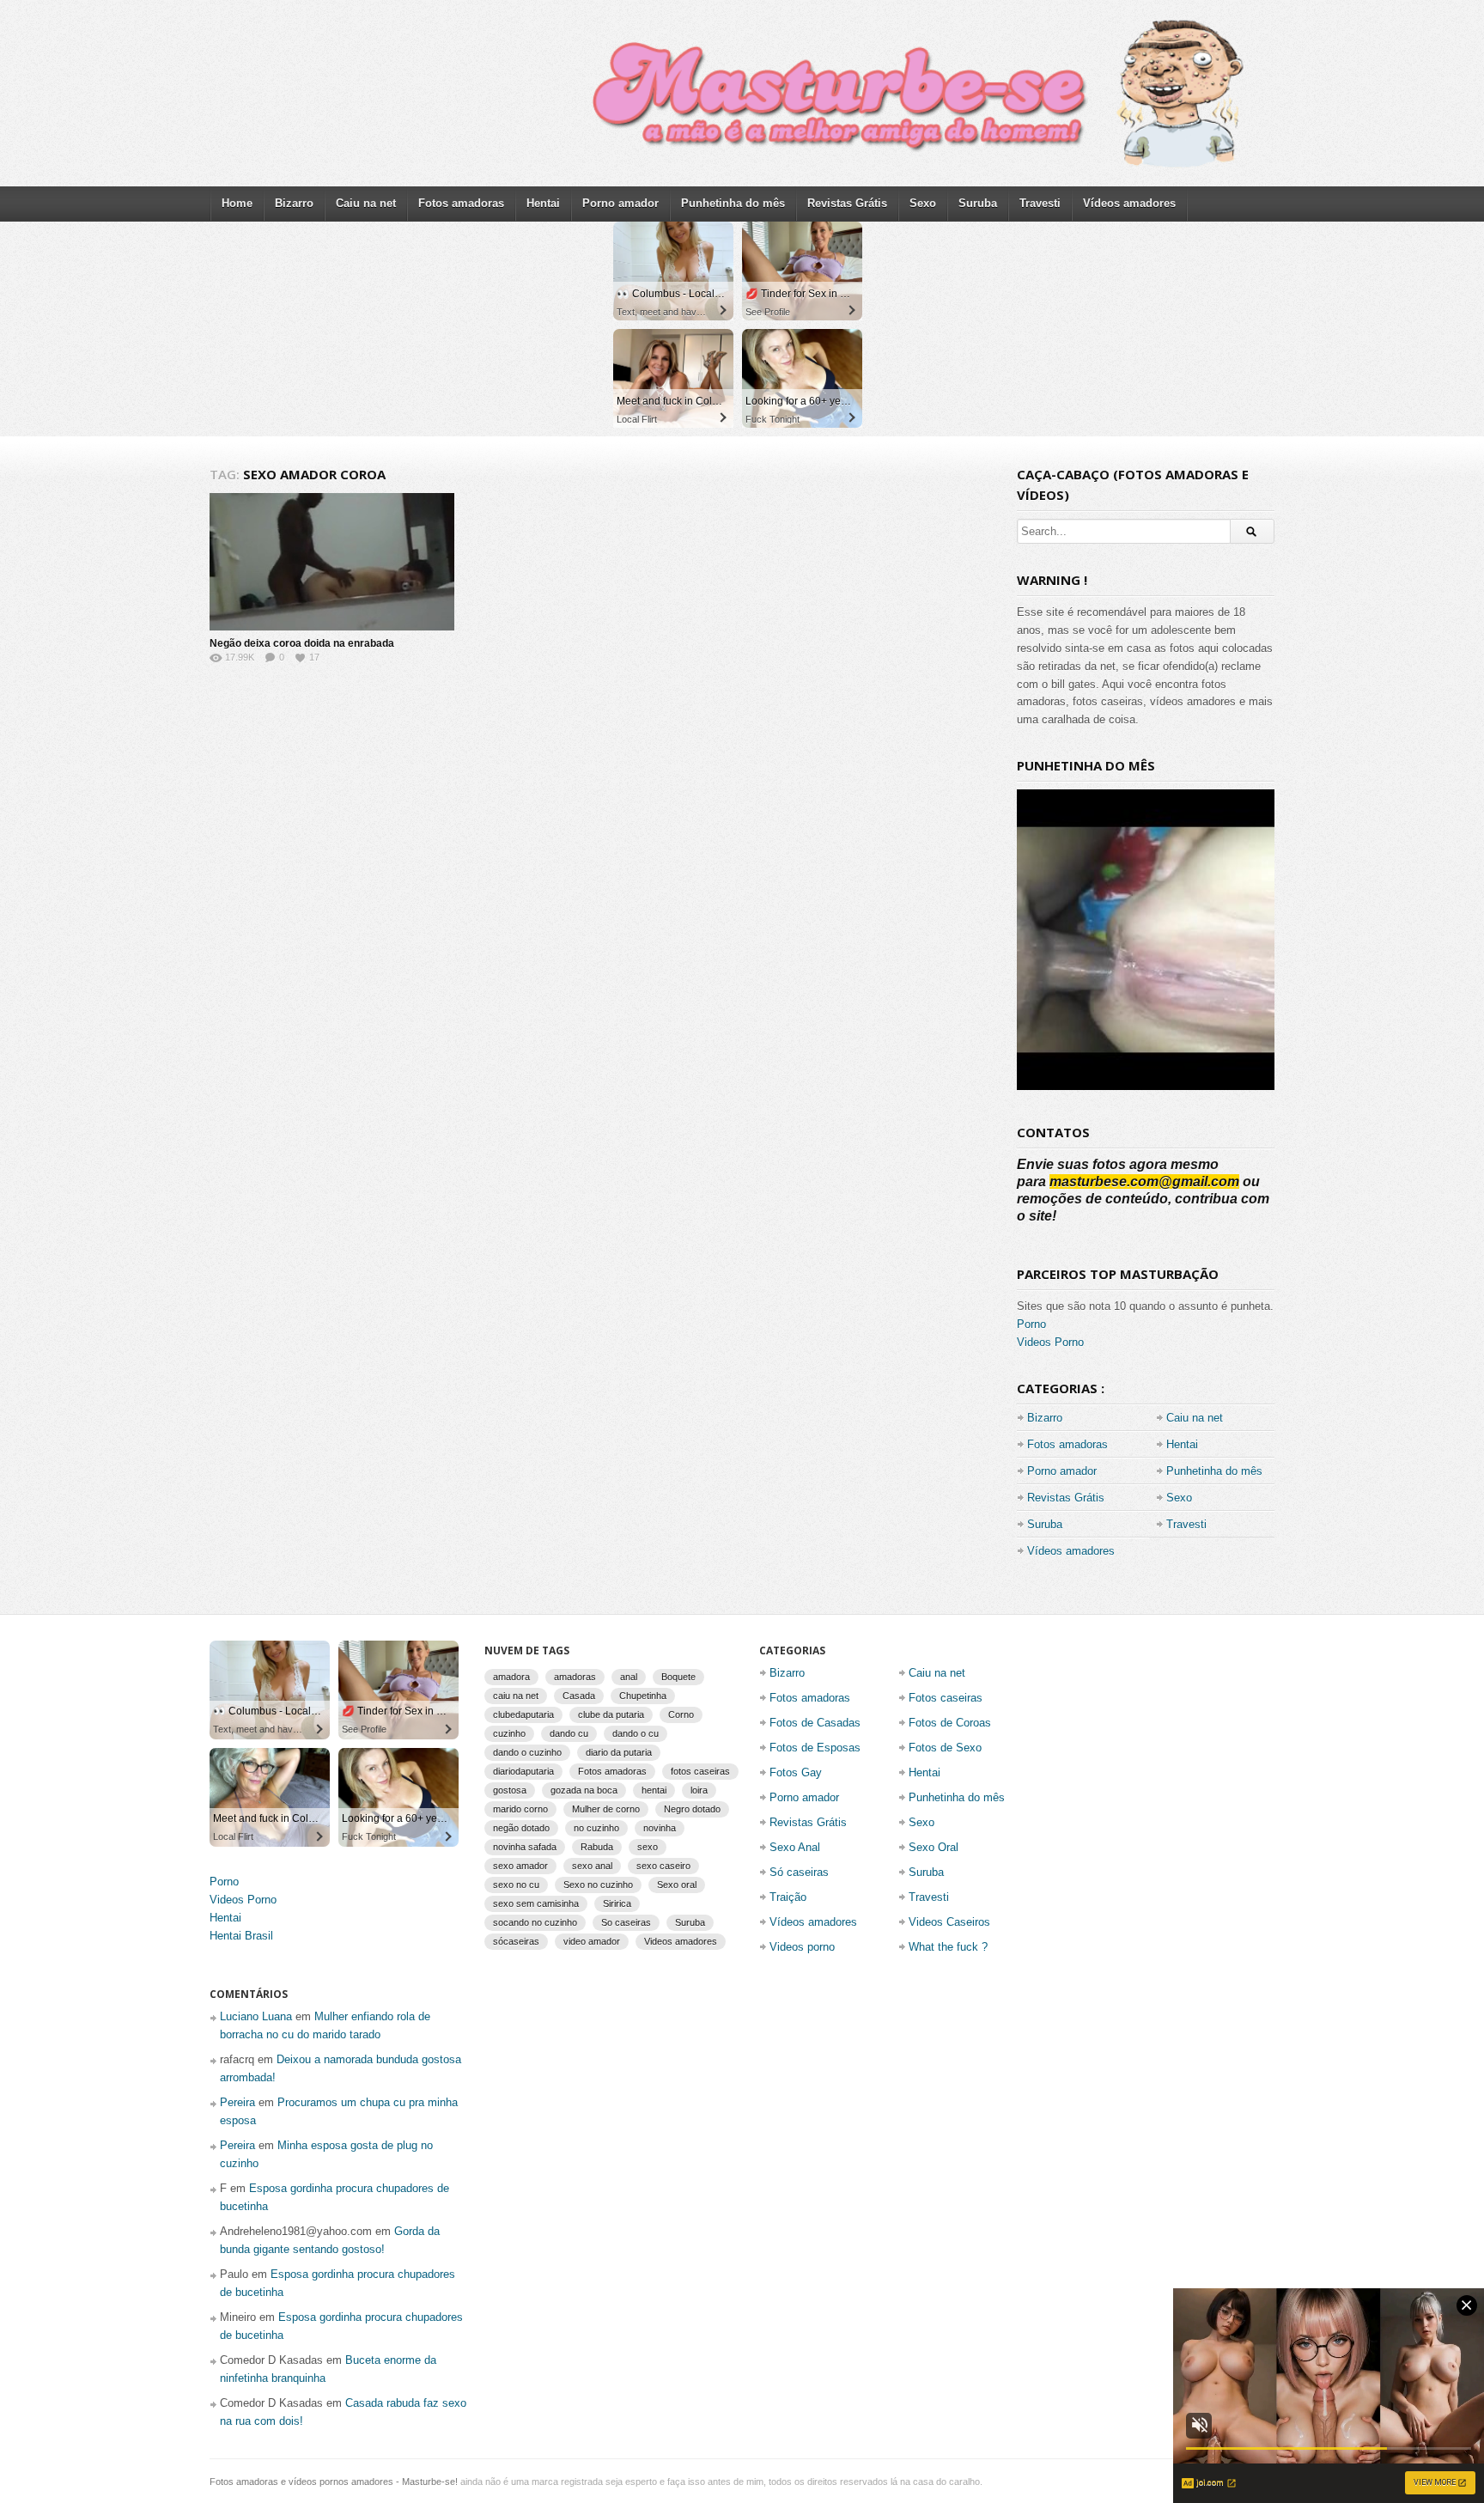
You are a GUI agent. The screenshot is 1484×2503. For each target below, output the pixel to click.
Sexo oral (677, 1885)
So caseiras (626, 1922)
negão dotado (521, 1828)
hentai (654, 1790)
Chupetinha (643, 1696)
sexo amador (520, 1866)
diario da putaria (619, 1752)
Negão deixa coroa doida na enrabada (302, 643)
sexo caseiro (663, 1866)
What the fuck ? (948, 1947)
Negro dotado (692, 1809)
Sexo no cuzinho (598, 1885)
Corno (681, 1714)
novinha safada (525, 1847)
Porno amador (620, 203)
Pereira (237, 2102)
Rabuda (597, 1847)
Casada (579, 1696)
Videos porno (802, 1947)
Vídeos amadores (1129, 203)
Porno (1031, 1324)
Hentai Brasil (241, 1936)
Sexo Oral (934, 1847)
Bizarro (294, 203)
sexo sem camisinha (536, 1903)
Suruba (978, 203)
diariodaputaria (523, 1771)
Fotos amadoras (461, 203)
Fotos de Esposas (815, 1748)
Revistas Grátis (847, 203)
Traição (788, 1897)
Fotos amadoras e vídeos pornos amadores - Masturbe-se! (334, 2482)
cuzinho (509, 1733)
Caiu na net (366, 203)
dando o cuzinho (527, 1752)
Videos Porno (1050, 1342)
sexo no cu (516, 1885)
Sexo (923, 203)
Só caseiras (799, 1872)
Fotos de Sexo (945, 1748)
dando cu (569, 1733)
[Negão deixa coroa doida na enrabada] (332, 562)
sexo (648, 1847)
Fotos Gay (796, 1772)
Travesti (1040, 203)
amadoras (575, 1677)
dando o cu (636, 1733)
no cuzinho (596, 1828)
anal (629, 1677)
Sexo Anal (795, 1847)
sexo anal (592, 1866)
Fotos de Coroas (950, 1723)
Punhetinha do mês (733, 203)
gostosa (510, 1790)
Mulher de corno (606, 1809)
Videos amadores (681, 1941)
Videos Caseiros (949, 1922)
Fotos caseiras (946, 1698)
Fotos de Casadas (815, 1723)
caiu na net (516, 1696)
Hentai (543, 203)
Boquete (678, 1677)
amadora (511, 1677)
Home (237, 203)
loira (699, 1790)
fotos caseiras (700, 1771)
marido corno (520, 1809)
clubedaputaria (523, 1714)
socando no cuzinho (535, 1922)
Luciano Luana (256, 2016)
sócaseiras (516, 1941)
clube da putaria (611, 1714)
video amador (592, 1941)
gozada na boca (584, 1790)
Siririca (617, 1903)
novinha (660, 1828)
